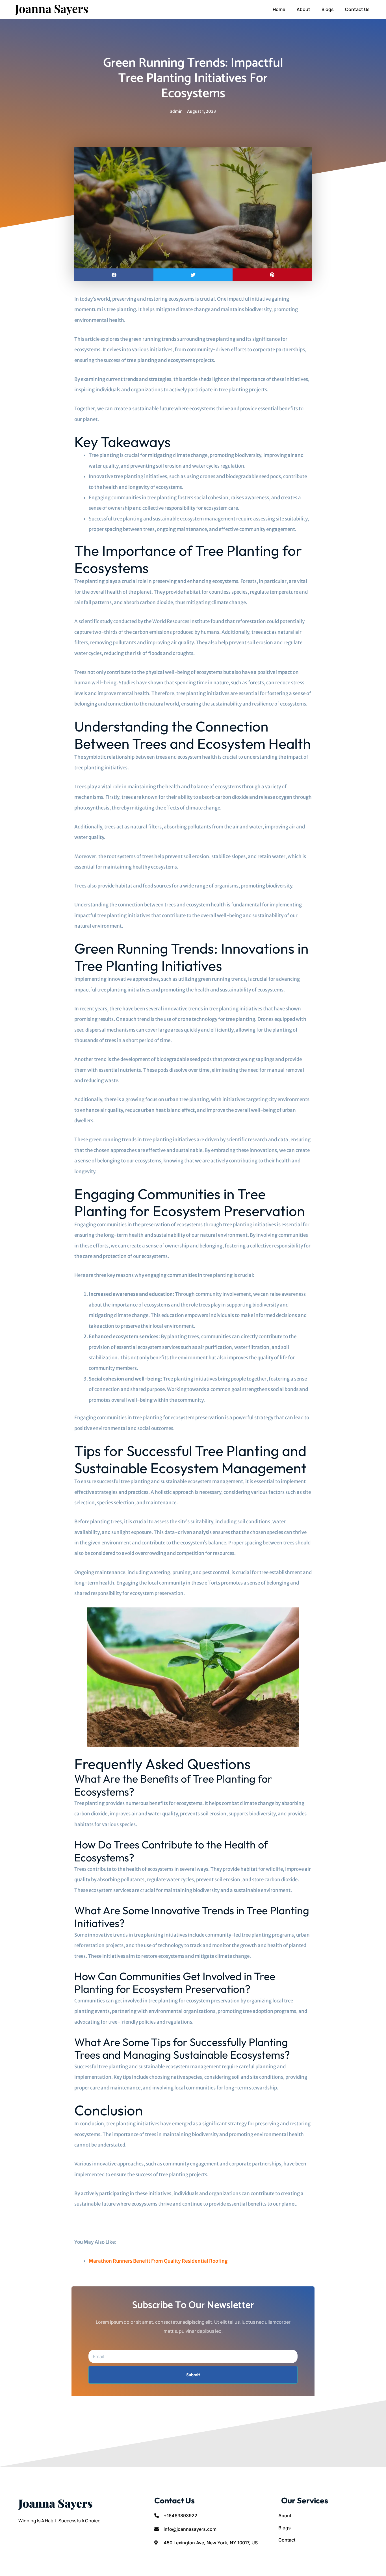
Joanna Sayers (52, 8)
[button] (114, 275)
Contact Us (357, 9)
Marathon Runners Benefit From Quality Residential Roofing (158, 2261)
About (303, 9)
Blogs (328, 9)
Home (279, 9)
